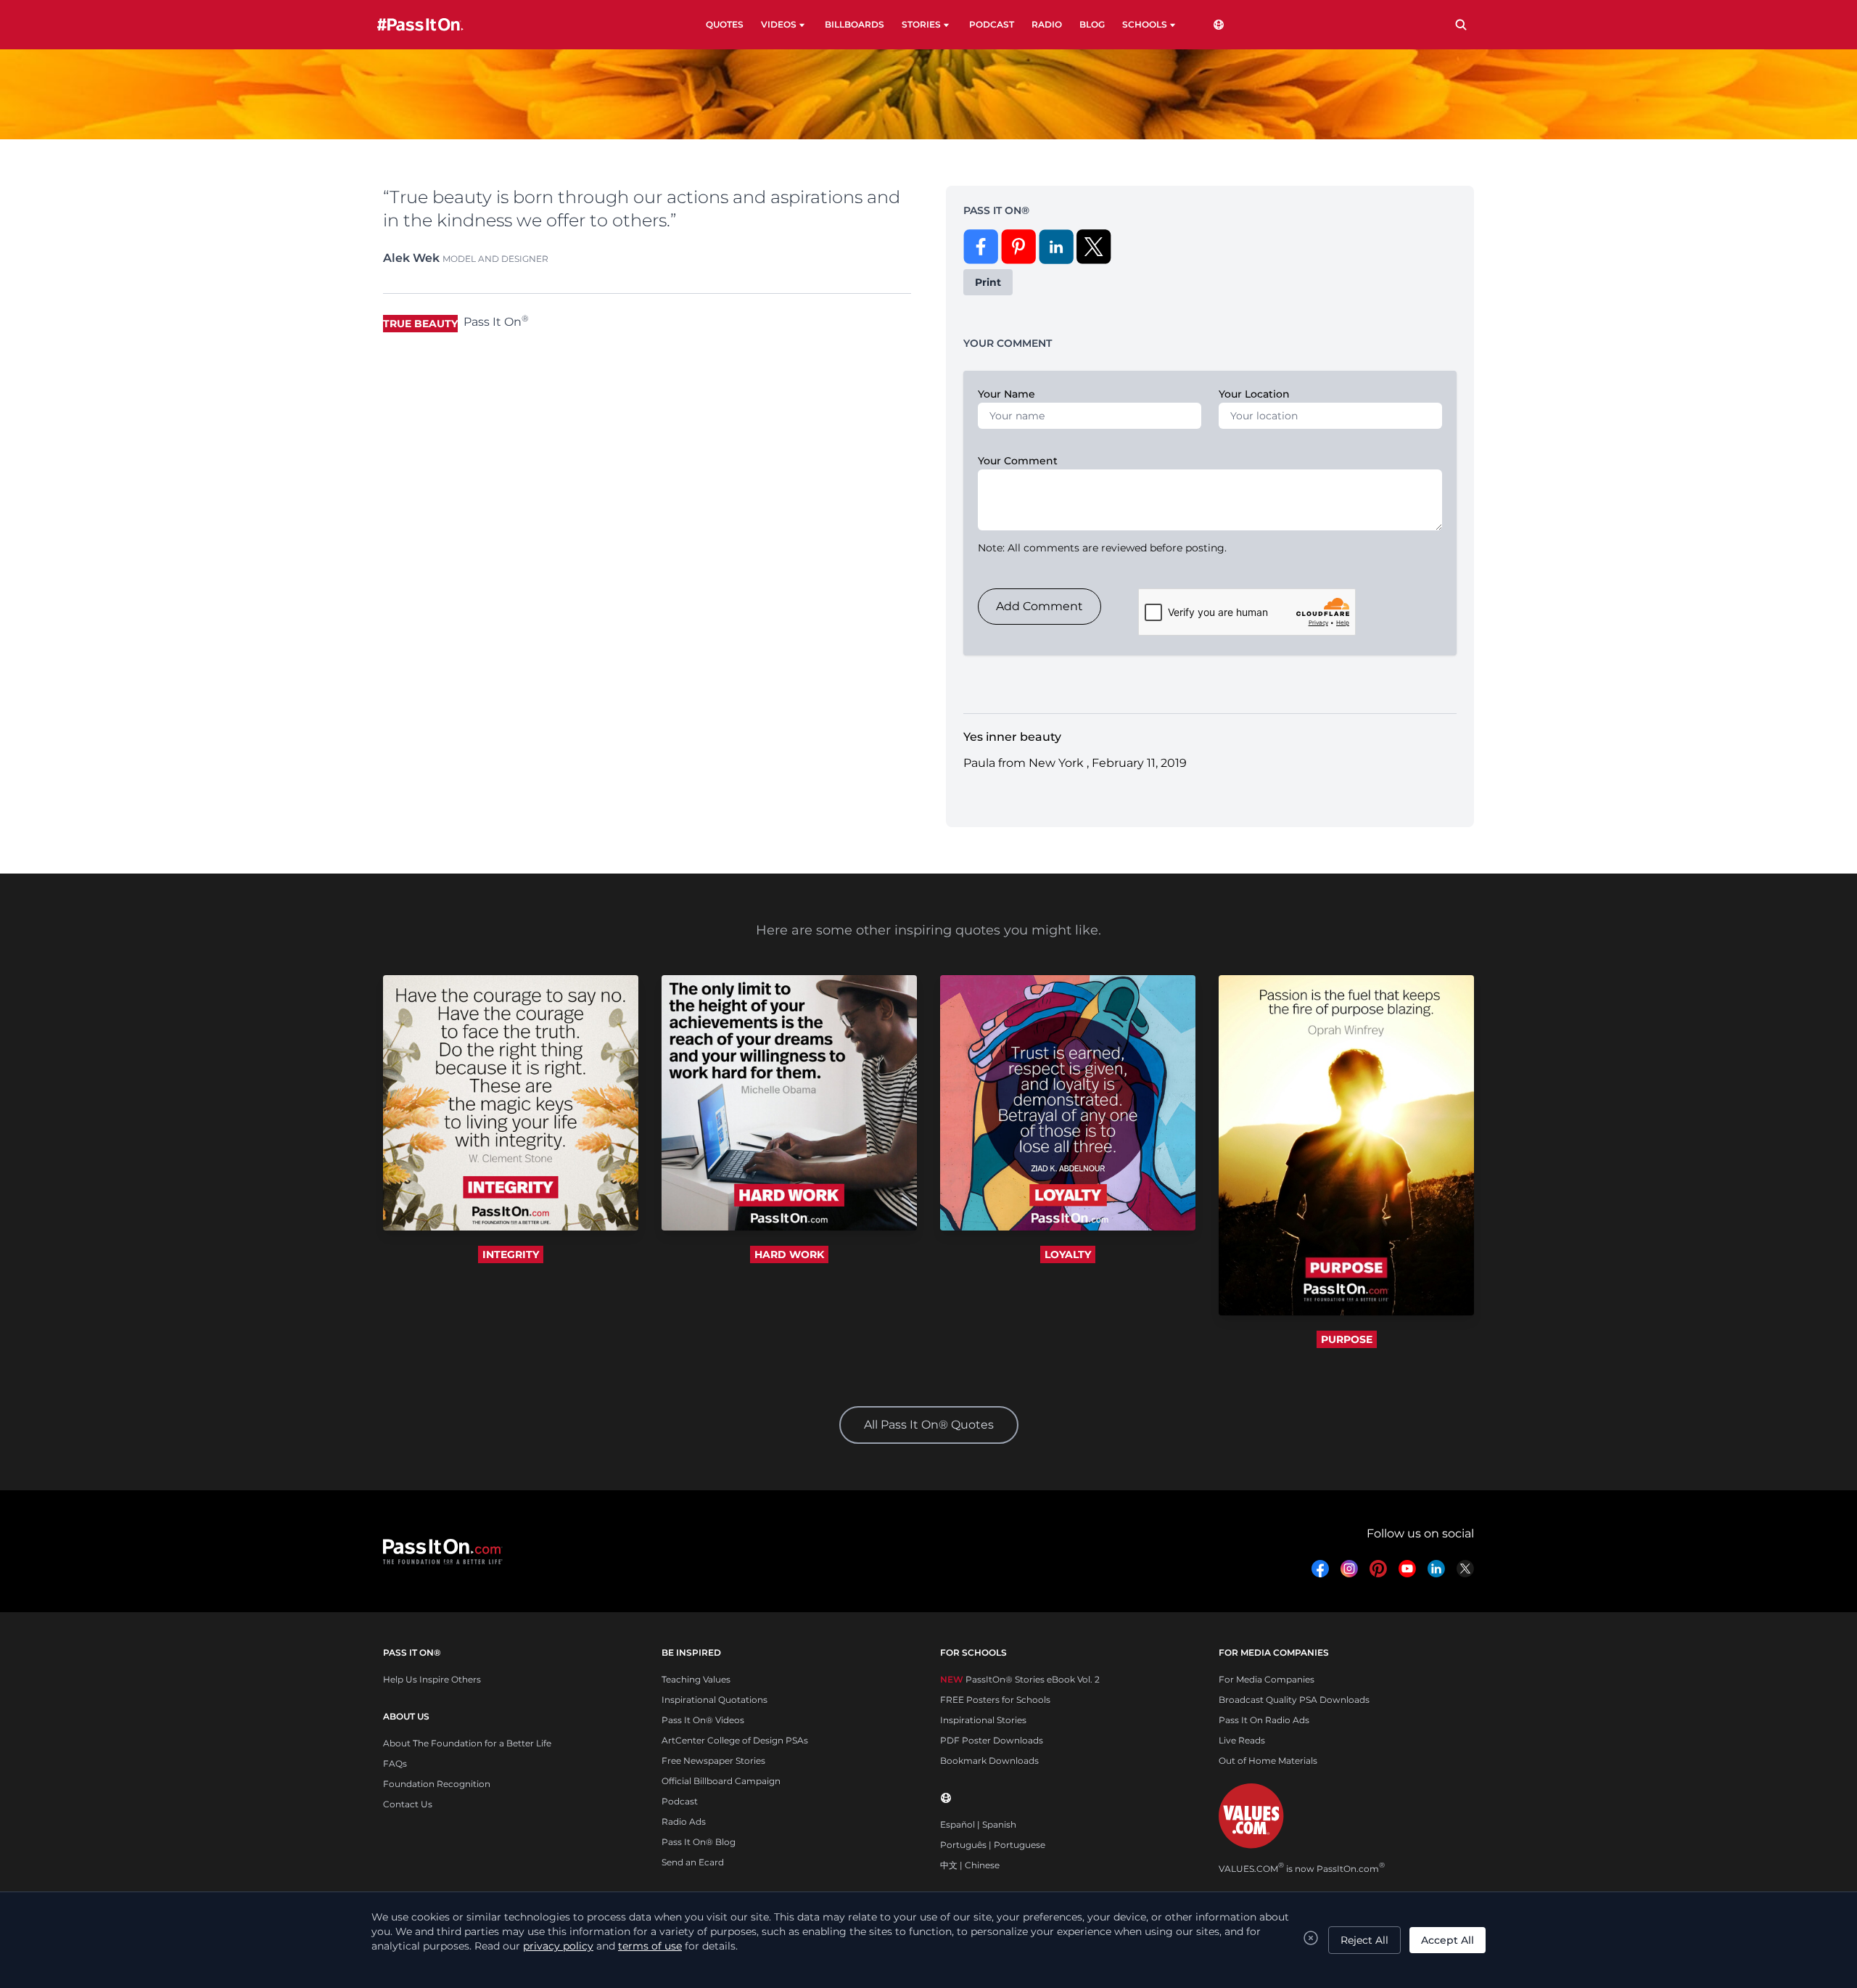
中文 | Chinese (970, 1865)
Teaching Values (696, 1679)
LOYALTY (1068, 1254)
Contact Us (408, 1804)
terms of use (650, 1946)
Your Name (1006, 394)
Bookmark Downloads (989, 1761)
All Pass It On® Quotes (929, 1425)
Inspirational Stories (983, 1720)
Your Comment (1018, 461)
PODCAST (992, 24)
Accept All (1448, 1940)
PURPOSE (1347, 1339)
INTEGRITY (511, 1254)
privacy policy (558, 1946)
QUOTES (725, 24)
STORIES (921, 24)
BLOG (1092, 24)
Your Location (1254, 394)
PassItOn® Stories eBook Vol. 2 (1020, 1679)
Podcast (680, 1801)
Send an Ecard (693, 1862)
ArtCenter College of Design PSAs (735, 1740)
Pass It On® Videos (703, 1720)
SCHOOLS (1145, 24)
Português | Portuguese (993, 1845)
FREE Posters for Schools (995, 1700)
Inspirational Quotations (715, 1700)
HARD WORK (789, 1254)
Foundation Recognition (437, 1784)
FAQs (395, 1763)
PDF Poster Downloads (992, 1740)
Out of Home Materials (1268, 1761)
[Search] (1461, 25)
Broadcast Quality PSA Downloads (1294, 1700)
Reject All (1364, 1940)
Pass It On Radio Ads (1264, 1720)
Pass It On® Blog (699, 1842)
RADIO (1047, 24)
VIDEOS (779, 24)
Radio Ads (684, 1821)
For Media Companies (1267, 1679)
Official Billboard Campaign (721, 1781)
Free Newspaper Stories (713, 1761)
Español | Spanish (978, 1824)
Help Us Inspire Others (432, 1679)
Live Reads (1242, 1740)
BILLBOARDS (855, 24)
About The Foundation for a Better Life (467, 1743)
